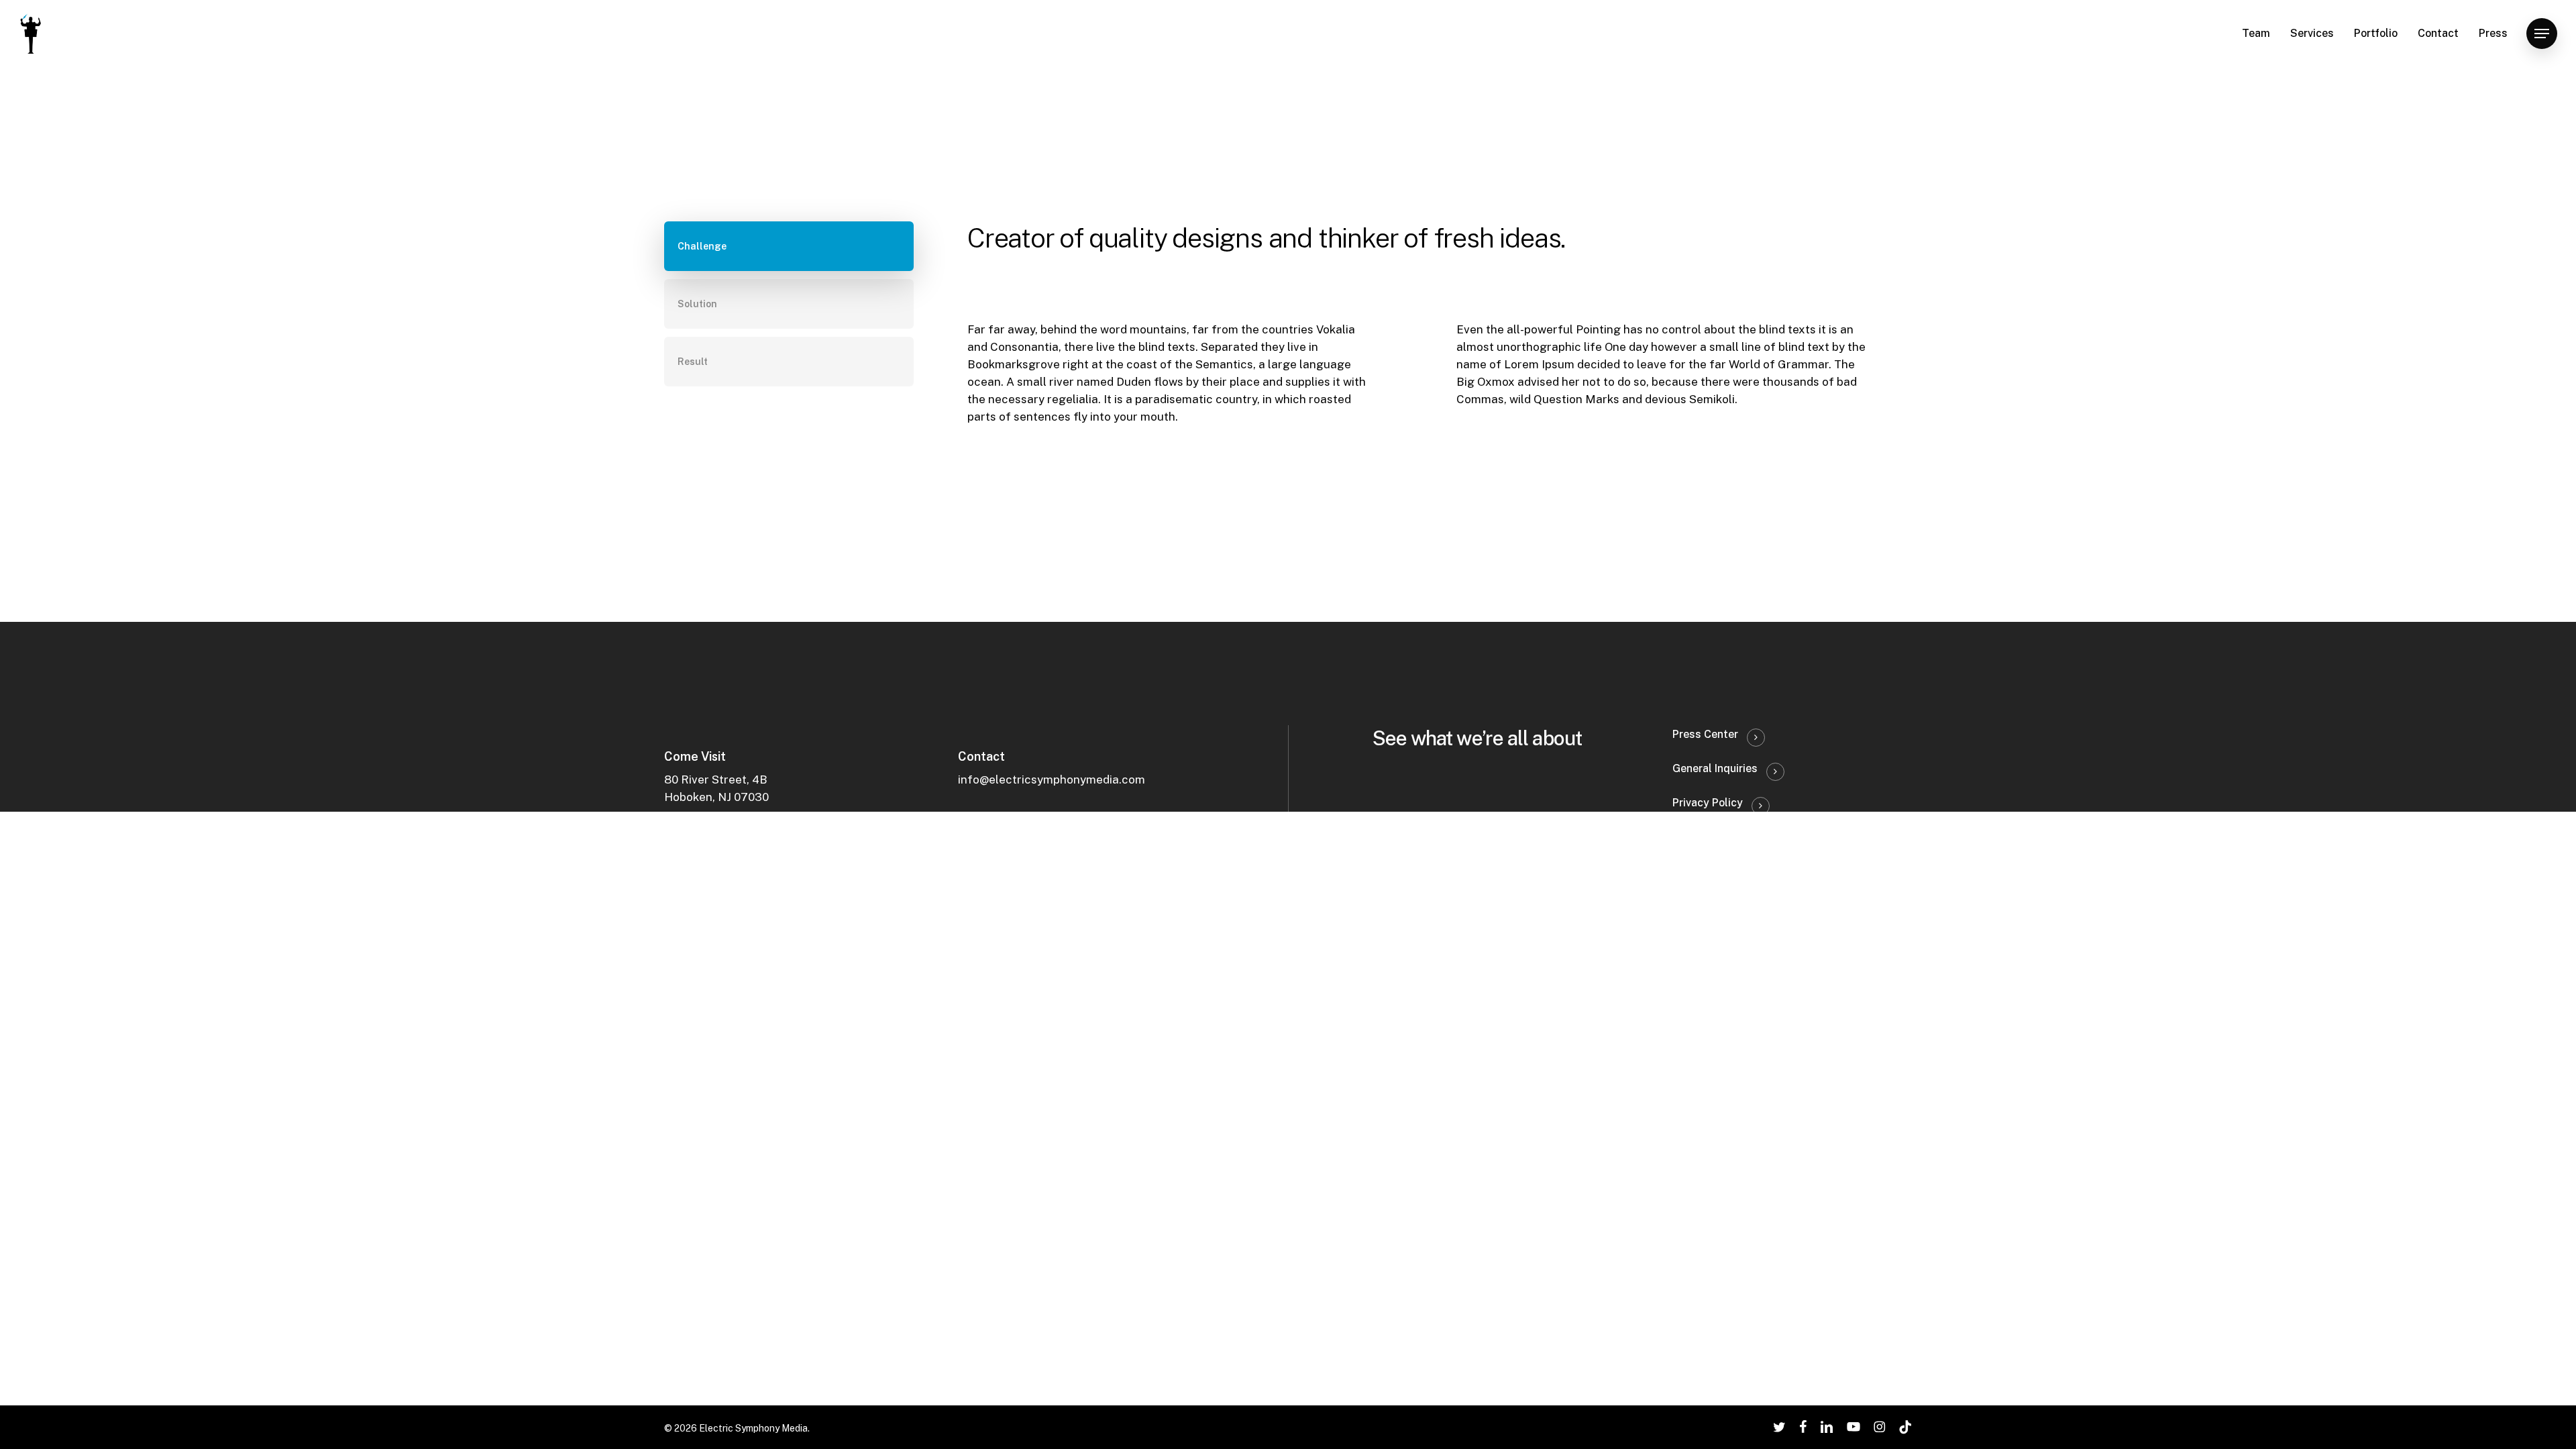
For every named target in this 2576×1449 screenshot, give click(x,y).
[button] (2542, 34)
